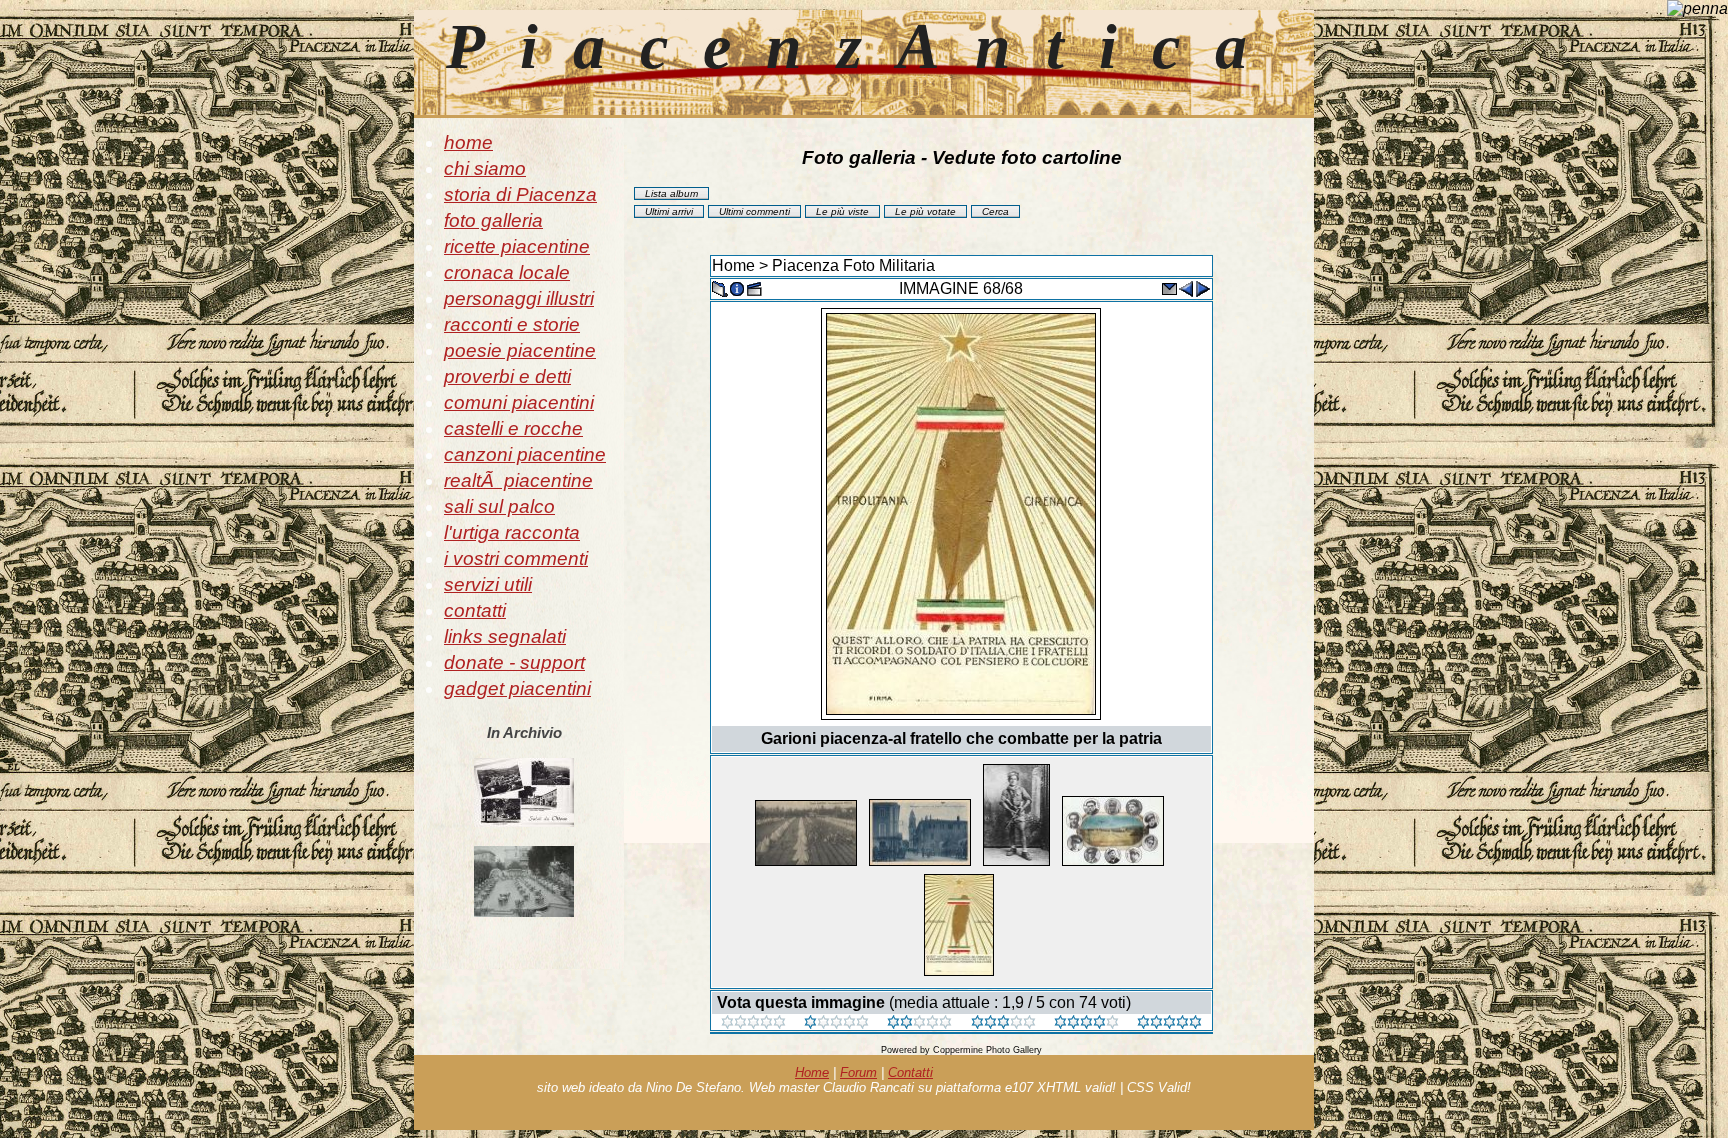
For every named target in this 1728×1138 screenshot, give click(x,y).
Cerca (995, 211)
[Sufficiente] (919, 1023)
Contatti (910, 1072)
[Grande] (1169, 1023)
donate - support (514, 662)
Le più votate (925, 211)
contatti (475, 610)
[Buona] (1003, 1023)
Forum (858, 1072)
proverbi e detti (507, 376)
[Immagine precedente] (1186, 287)
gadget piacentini (517, 688)
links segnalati (505, 636)
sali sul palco (499, 506)
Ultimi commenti (754, 211)
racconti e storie (512, 324)
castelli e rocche (513, 428)
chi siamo (485, 168)
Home (733, 265)
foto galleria (493, 220)
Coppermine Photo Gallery (987, 1050)
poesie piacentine (520, 350)
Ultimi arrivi (669, 211)
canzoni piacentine (525, 454)
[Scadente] (753, 1023)
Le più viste (842, 211)
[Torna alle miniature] (720, 287)
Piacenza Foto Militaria (853, 265)
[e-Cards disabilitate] (1169, 287)
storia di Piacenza (520, 194)
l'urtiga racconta (512, 532)
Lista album (671, 193)
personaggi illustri (519, 298)
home (468, 142)
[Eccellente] (1086, 1023)
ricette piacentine (517, 246)
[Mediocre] (836, 1023)
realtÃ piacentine (518, 480)
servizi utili (488, 584)
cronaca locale (507, 272)
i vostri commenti (516, 558)
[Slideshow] (754, 287)
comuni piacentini (519, 402)
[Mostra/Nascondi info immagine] (737, 287)
